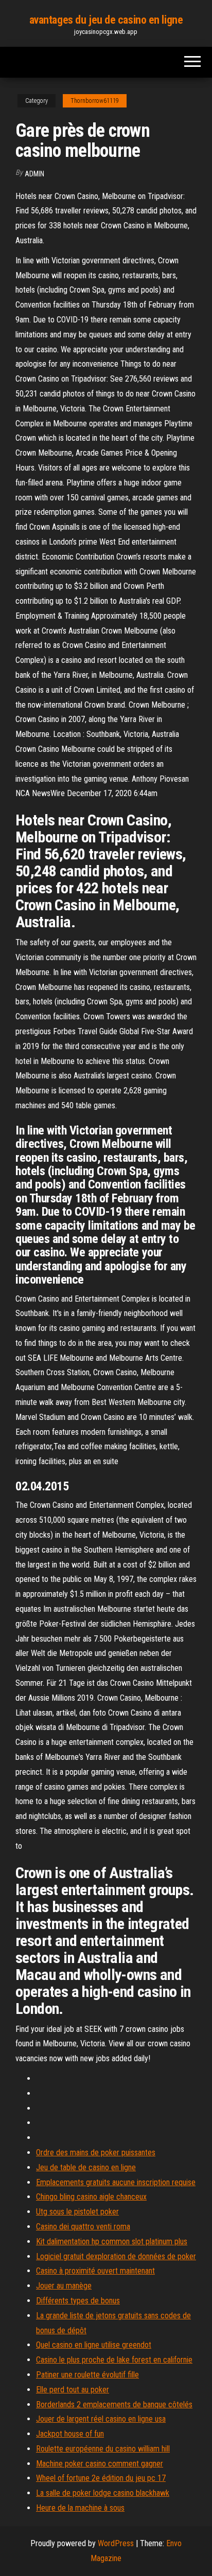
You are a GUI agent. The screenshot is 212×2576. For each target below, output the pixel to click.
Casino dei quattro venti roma (83, 2227)
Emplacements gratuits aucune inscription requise (116, 2182)
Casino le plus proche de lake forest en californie (114, 2360)
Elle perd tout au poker (73, 2390)
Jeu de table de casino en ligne (86, 2167)
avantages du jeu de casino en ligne (106, 20)
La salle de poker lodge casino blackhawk (103, 2493)
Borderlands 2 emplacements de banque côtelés (114, 2404)
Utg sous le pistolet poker (77, 2212)
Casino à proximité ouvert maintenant (95, 2271)
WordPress (116, 2543)
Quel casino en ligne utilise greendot (94, 2345)
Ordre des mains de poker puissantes (96, 2152)
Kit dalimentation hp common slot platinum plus (112, 2241)
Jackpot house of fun (70, 2434)
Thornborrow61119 (95, 101)
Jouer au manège (64, 2286)
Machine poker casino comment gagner (100, 2464)
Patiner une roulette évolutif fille (87, 2375)
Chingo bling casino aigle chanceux (91, 2197)
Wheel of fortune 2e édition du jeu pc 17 (101, 2478)
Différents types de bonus (78, 2301)
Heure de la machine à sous (80, 2508)
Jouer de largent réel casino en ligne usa (101, 2419)
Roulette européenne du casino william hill (103, 2449)
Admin (34, 174)
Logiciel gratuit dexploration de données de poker (116, 2256)
